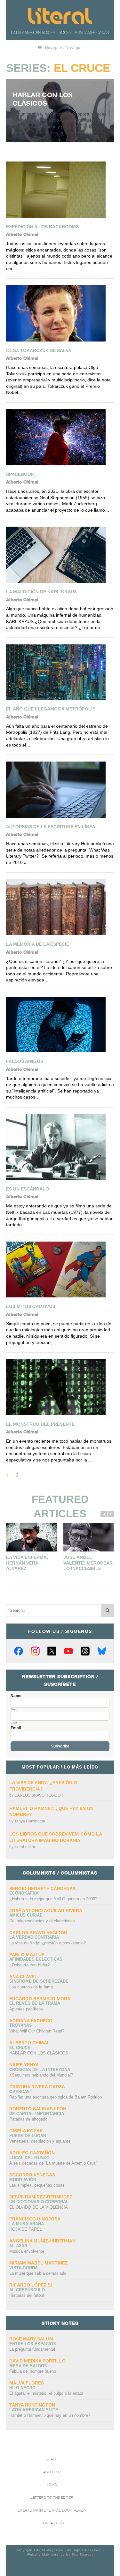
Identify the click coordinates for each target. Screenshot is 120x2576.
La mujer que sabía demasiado (38, 2273)
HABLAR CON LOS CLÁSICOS (43, 99)
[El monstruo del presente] (59, 1387)
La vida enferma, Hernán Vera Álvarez (27, 1563)
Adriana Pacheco (31, 2021)
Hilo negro (22, 2388)
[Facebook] (19, 1651)
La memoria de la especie (38, 944)
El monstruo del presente (40, 1424)
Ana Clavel (23, 1977)
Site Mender (82, 2554)
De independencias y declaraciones (42, 1921)
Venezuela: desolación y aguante (40, 2141)
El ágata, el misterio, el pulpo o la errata (46, 2393)
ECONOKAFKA (24, 1893)
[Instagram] (35, 1651)
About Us (52, 2472)
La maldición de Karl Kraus (41, 592)
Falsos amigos (25, 1061)
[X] (52, 1651)
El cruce (20, 2048)
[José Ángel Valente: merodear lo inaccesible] (89, 1537)
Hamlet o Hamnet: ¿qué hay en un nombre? (50, 2415)
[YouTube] (68, 1651)
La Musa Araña (27, 2224)
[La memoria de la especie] (59, 907)
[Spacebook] (59, 437)
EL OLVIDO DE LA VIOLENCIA (39, 2207)
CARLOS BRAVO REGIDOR (39, 1795)
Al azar (18, 2246)
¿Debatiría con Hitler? (29, 1965)
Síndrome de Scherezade (39, 1981)
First (14, 1709)
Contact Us (52, 2523)
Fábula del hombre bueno (33, 2371)
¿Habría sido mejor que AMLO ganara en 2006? (53, 1899)
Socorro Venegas (32, 2175)
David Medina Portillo (37, 2361)
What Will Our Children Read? (37, 2031)
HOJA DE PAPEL (26, 2229)
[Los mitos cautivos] (59, 1270)
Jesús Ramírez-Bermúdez (41, 2197)
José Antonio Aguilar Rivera (46, 1911)
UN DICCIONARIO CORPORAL (39, 2202)
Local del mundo (29, 2158)
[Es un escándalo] (59, 1147)
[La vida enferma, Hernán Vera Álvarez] (32, 1537)
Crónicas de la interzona (40, 2070)
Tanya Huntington (30, 1821)
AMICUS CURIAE (26, 1915)
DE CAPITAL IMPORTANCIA (37, 2114)
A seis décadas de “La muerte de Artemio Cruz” (53, 2163)
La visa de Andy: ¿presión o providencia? (48, 1943)
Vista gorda (24, 2268)
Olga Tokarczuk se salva (39, 350)
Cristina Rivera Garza (37, 2087)
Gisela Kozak (26, 2131)
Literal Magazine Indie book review (52, 2510)
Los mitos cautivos (31, 1306)
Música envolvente (27, 2251)
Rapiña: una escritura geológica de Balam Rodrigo (56, 2097)
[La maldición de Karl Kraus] (59, 555)
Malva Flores (27, 2383)
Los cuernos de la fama (31, 1987)
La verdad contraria (34, 1937)
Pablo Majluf (27, 1955)
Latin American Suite (34, 2410)
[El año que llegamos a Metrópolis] (59, 672)
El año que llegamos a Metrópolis (51, 709)
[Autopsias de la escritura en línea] (59, 790)
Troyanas (21, 2025)
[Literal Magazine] (60, 16)
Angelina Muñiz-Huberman (42, 2241)
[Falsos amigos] (59, 1025)
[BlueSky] (102, 1651)
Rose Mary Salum (31, 2339)
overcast (21, 2092)
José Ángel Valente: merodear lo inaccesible (88, 1563)
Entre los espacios (33, 2344)
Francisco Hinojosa (35, 2219)
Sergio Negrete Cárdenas (42, 1889)
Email (16, 1728)
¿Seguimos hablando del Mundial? (41, 2075)
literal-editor (25, 1847)
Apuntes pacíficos (26, 2009)
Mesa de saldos (28, 2366)
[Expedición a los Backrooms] (59, 190)
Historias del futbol (27, 2295)
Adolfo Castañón (32, 2153)
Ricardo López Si (31, 2285)
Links (52, 2485)
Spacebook (20, 474)
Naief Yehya (24, 2065)
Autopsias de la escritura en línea (51, 827)
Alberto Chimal (30, 2043)
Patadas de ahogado (28, 2119)
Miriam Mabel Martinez (39, 2263)
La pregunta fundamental (32, 2349)
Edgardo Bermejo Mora (40, 1999)
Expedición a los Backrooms (42, 227)
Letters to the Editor (52, 2498)
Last (14, 1723)
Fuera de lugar (28, 2136)
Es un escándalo (28, 1189)
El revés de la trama (35, 2003)
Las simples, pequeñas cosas (37, 2185)
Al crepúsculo (27, 2290)
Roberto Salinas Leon (38, 2109)
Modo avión (23, 2180)
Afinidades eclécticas (36, 1959)
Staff (52, 2459)
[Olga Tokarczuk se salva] (59, 313)
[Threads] (85, 1651)
